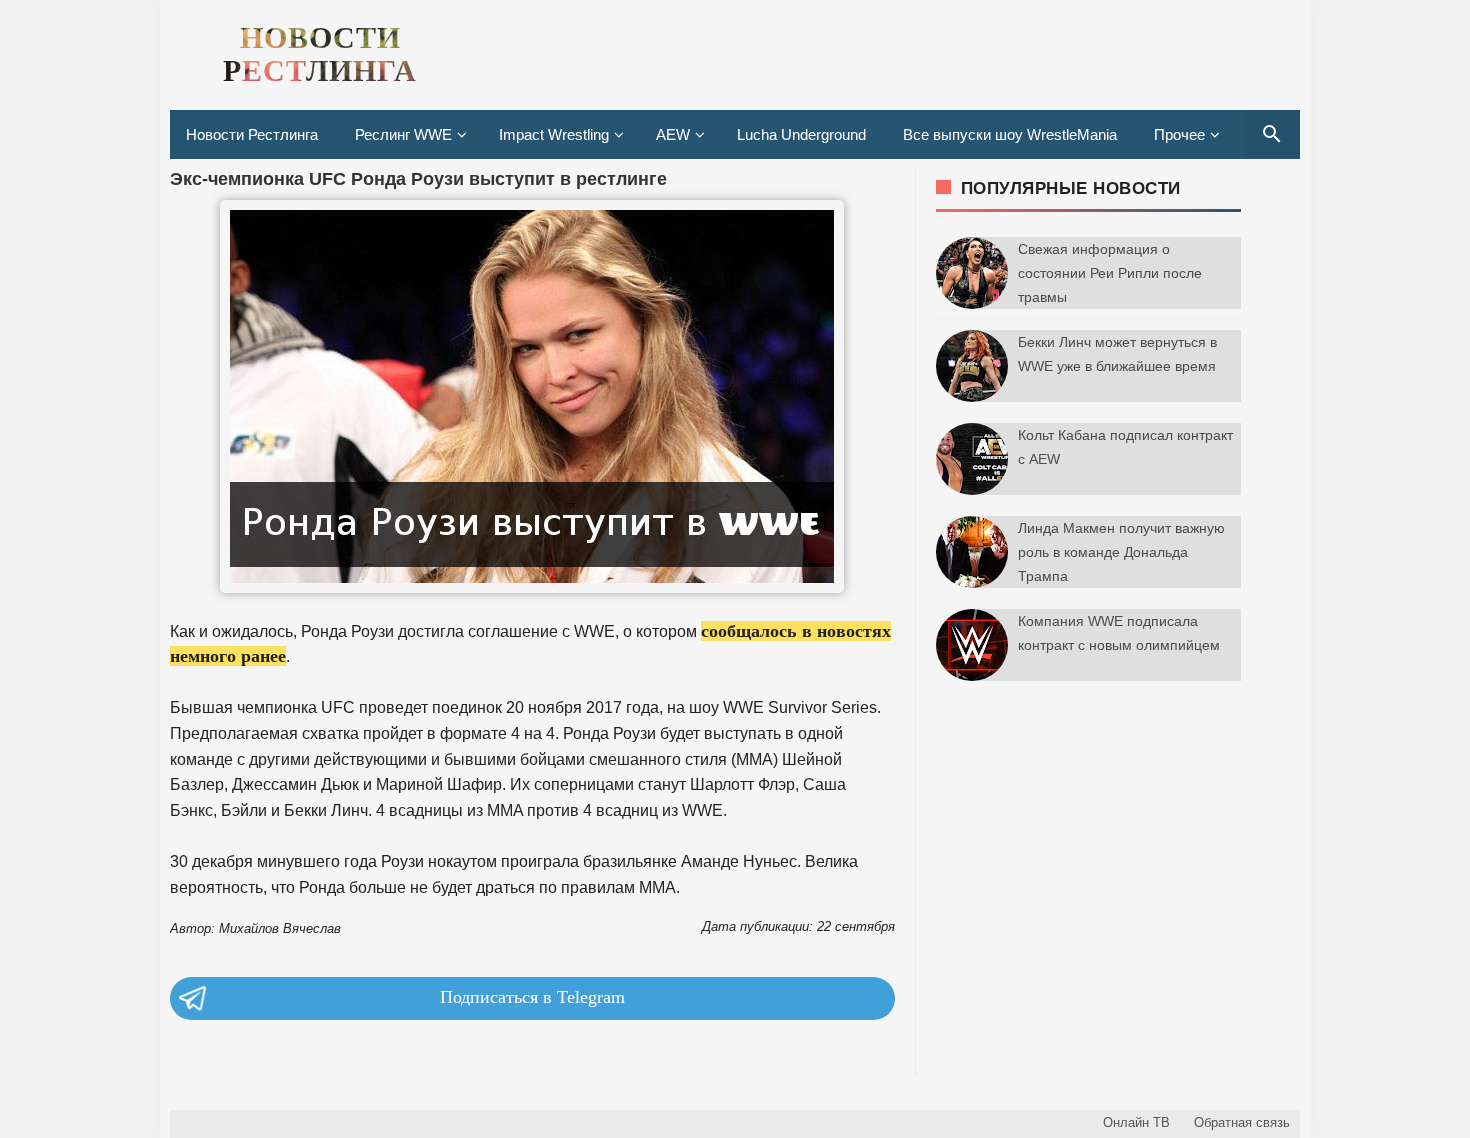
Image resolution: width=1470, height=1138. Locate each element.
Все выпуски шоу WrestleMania (1010, 134)
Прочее (1179, 134)
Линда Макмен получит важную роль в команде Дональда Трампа (1121, 552)
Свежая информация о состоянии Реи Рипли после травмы (1110, 273)
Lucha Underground (801, 134)
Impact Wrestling (554, 134)
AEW (673, 134)
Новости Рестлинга (252, 134)
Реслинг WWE (403, 134)
